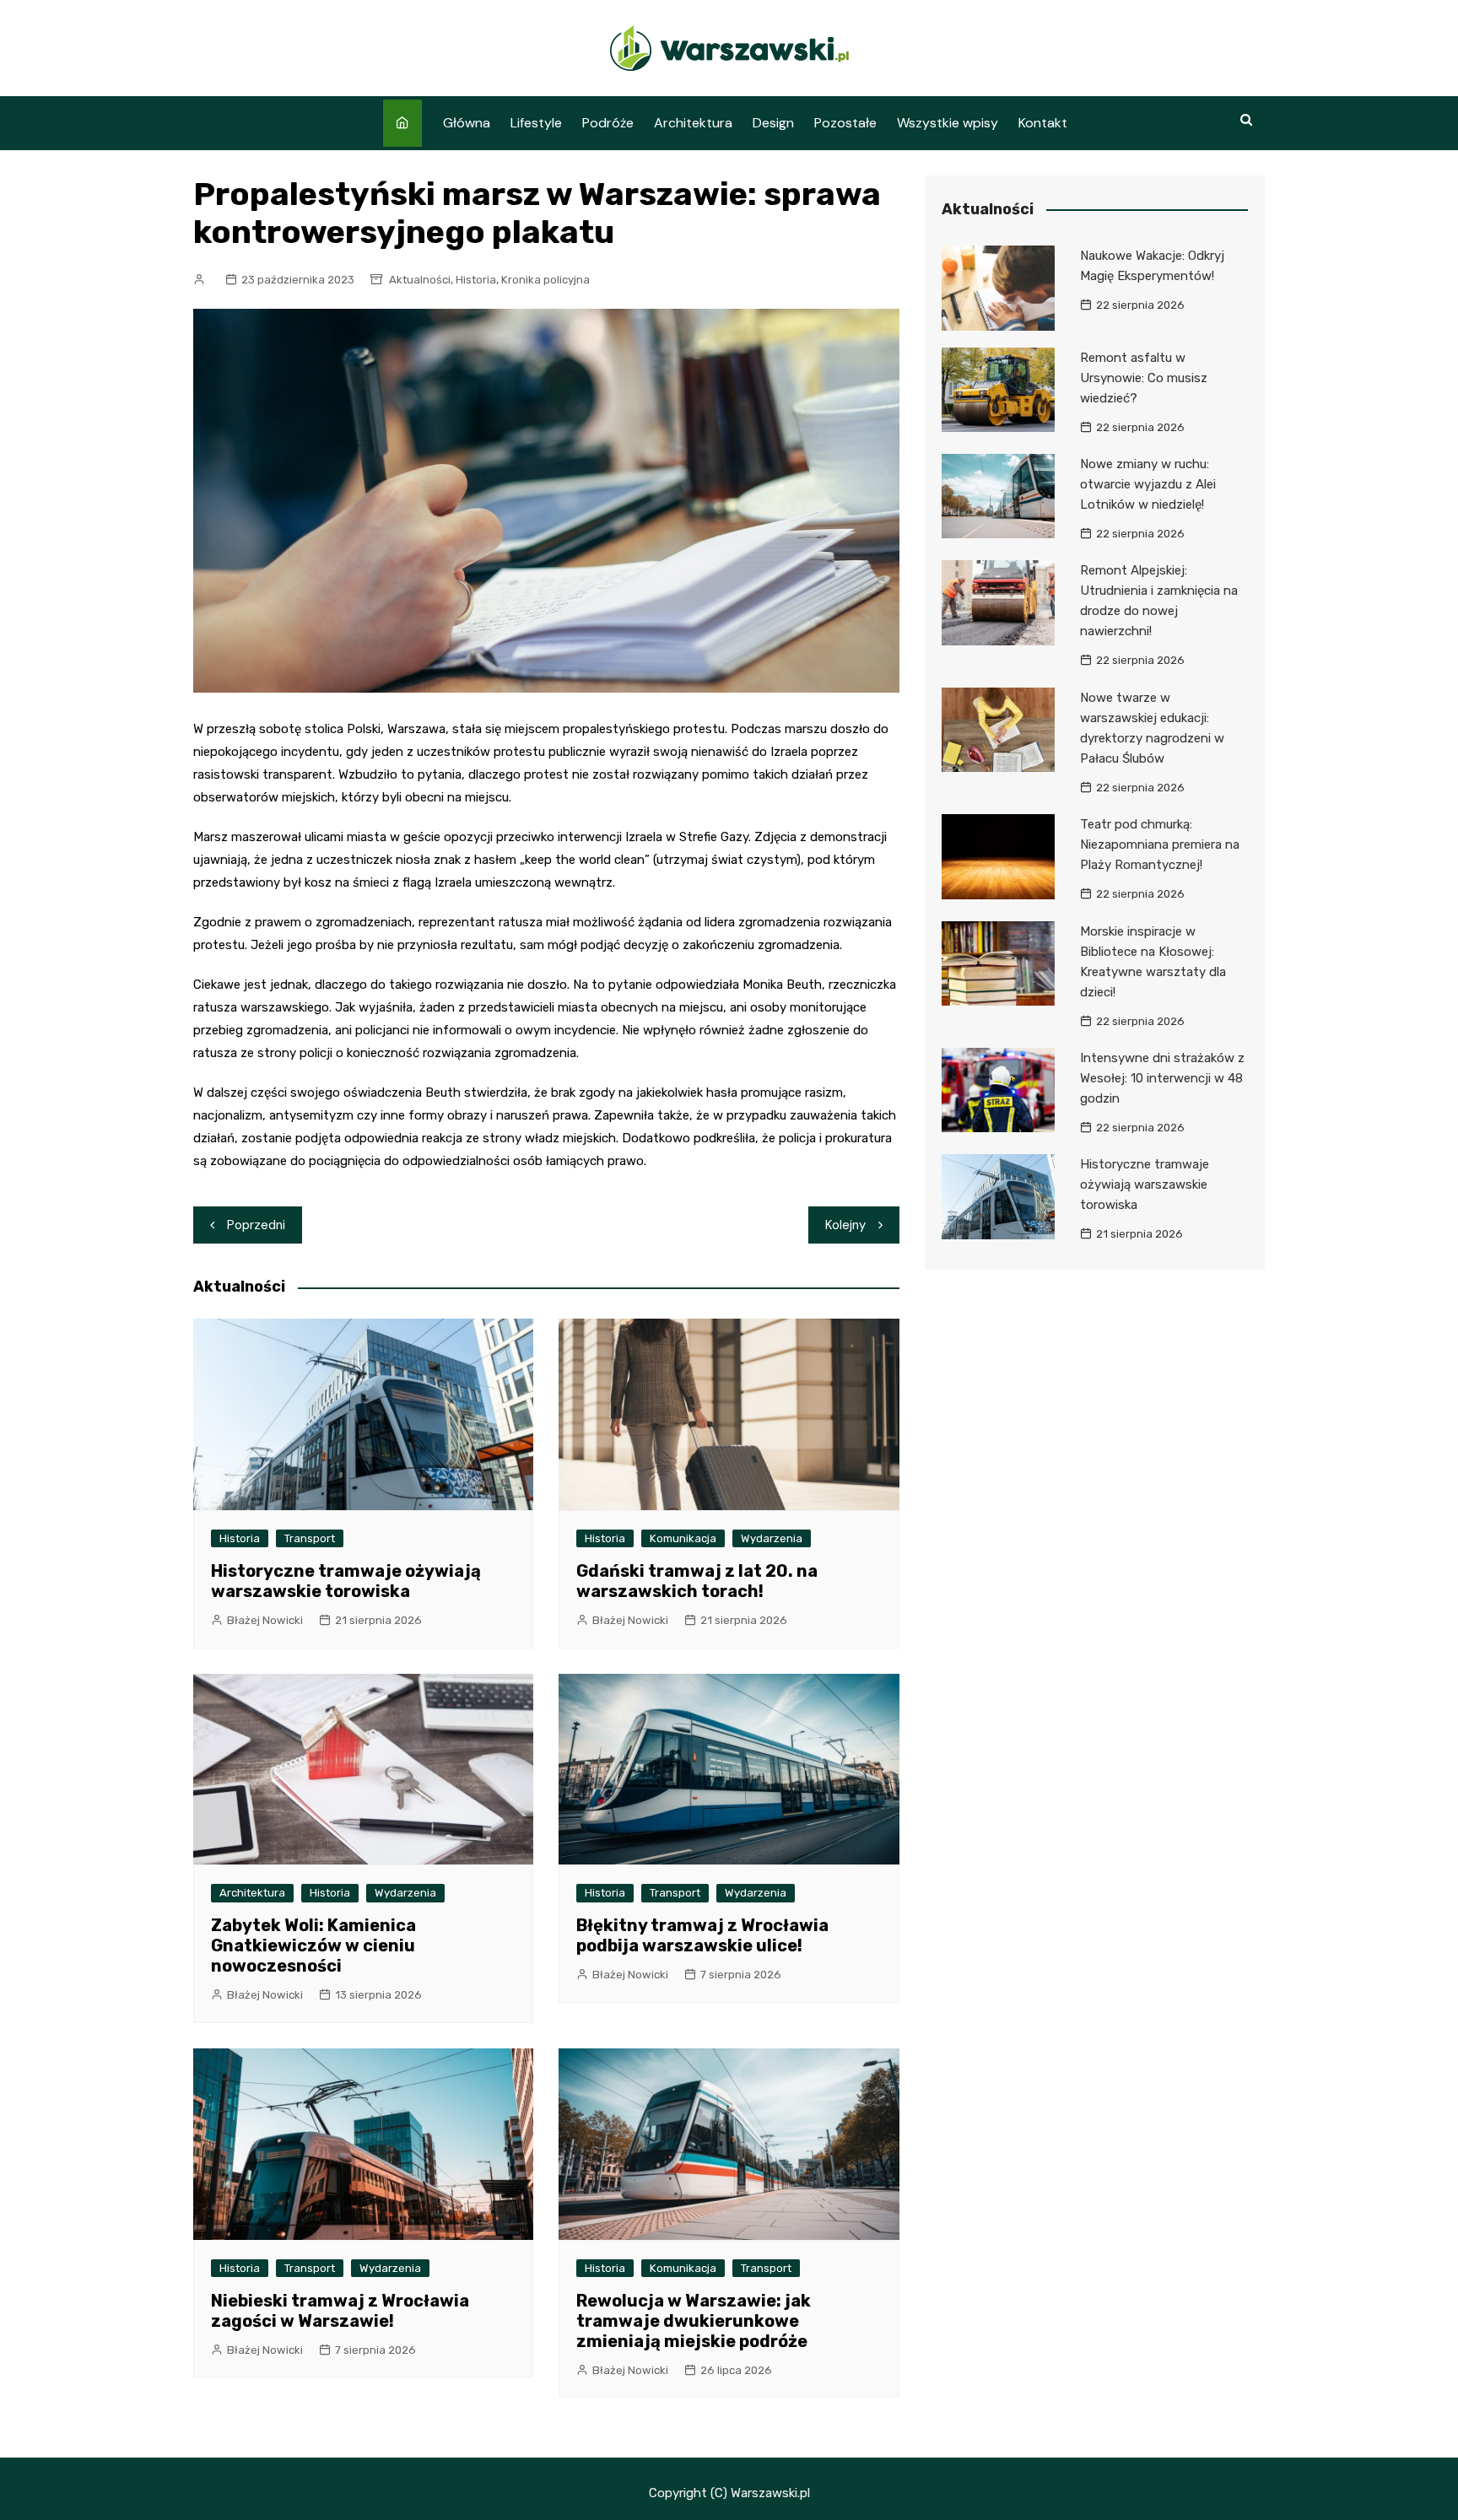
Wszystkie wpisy (948, 123)
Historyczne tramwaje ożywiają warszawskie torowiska (346, 1581)
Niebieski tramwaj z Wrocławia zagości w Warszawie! (340, 2311)
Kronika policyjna (545, 280)
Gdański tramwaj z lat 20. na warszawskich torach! (697, 1581)
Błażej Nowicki (265, 1620)
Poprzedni (256, 1225)
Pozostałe (845, 123)
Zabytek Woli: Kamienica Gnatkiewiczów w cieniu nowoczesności (313, 1945)
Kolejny (845, 1225)
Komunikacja (683, 1538)
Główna (467, 123)
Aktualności (420, 280)
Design (773, 123)
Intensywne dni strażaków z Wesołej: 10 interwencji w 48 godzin (1162, 1078)
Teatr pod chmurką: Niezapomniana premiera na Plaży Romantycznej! (1160, 844)
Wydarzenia (772, 1538)
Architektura (693, 123)
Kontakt (1043, 123)
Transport (310, 1538)
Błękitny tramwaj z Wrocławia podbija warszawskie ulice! (702, 1935)
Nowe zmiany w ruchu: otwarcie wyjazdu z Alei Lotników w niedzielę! (1148, 484)
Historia (476, 280)
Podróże (608, 123)
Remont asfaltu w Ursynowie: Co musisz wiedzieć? (1144, 378)
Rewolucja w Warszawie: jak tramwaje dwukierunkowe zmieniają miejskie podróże (694, 2321)
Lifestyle (536, 123)
